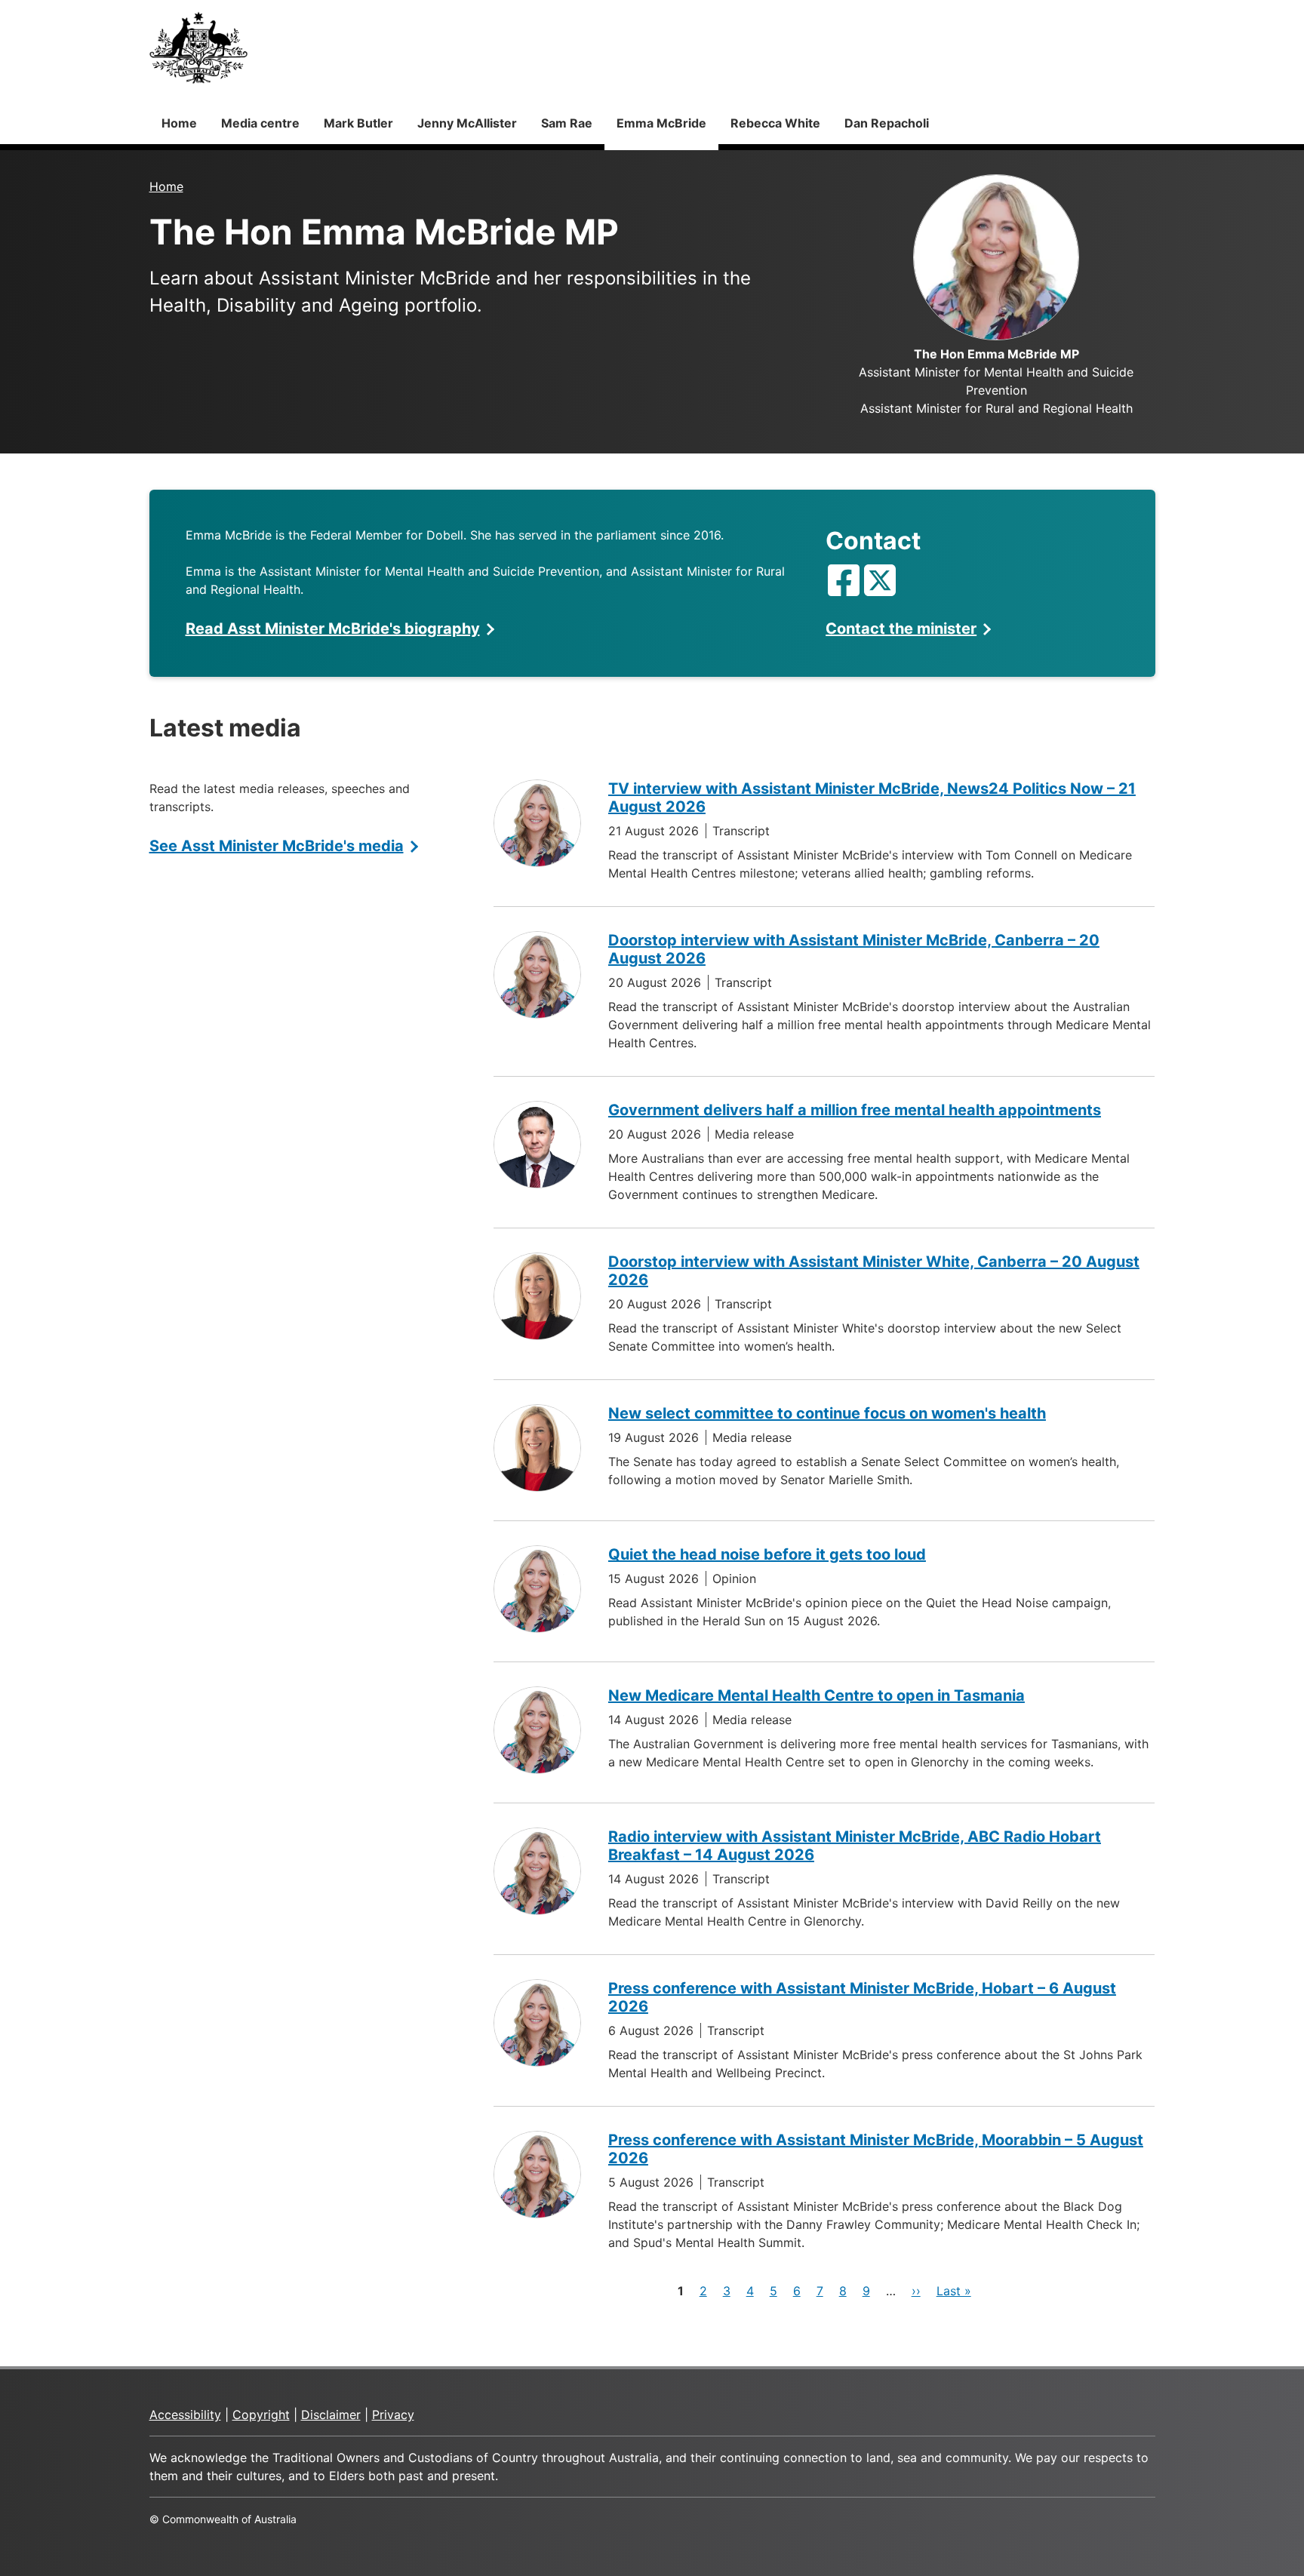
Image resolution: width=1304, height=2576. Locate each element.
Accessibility (185, 2415)
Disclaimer (331, 2415)
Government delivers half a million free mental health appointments (855, 1110)
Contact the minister (901, 629)
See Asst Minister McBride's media (277, 846)
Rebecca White (775, 123)
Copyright (261, 2415)
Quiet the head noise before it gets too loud (767, 1554)
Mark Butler (358, 123)
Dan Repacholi (887, 123)
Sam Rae (567, 123)
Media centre (260, 123)
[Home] (198, 48)
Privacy (393, 2415)
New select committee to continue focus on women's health (827, 1413)
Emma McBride (661, 123)
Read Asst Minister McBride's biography (333, 629)
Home (179, 123)
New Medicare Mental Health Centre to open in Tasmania (817, 1695)
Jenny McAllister (467, 123)
